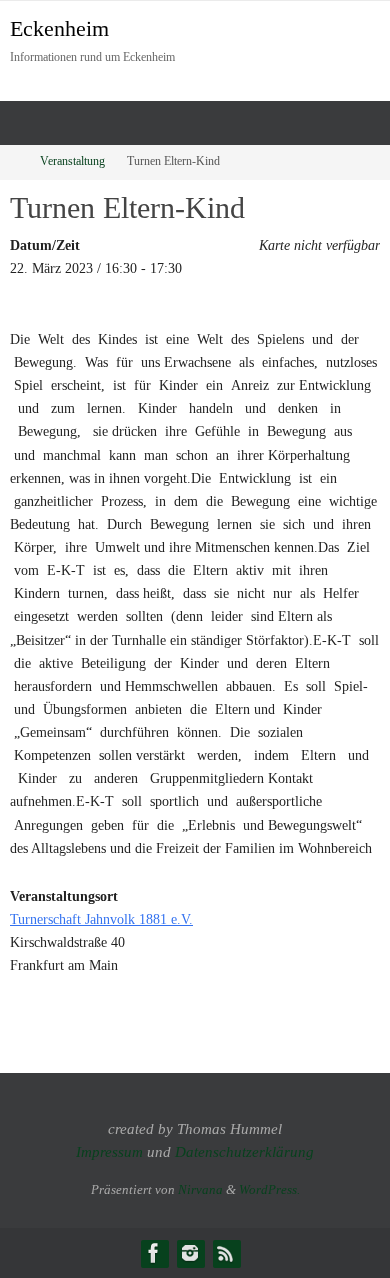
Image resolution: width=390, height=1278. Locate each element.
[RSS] (226, 1253)
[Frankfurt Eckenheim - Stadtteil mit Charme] (154, 1253)
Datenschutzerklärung (244, 1152)
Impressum (109, 1152)
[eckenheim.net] (190, 1253)
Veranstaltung (72, 161)
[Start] (13, 161)
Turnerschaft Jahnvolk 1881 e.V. (101, 919)
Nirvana (200, 1189)
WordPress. (269, 1189)
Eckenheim (59, 28)
